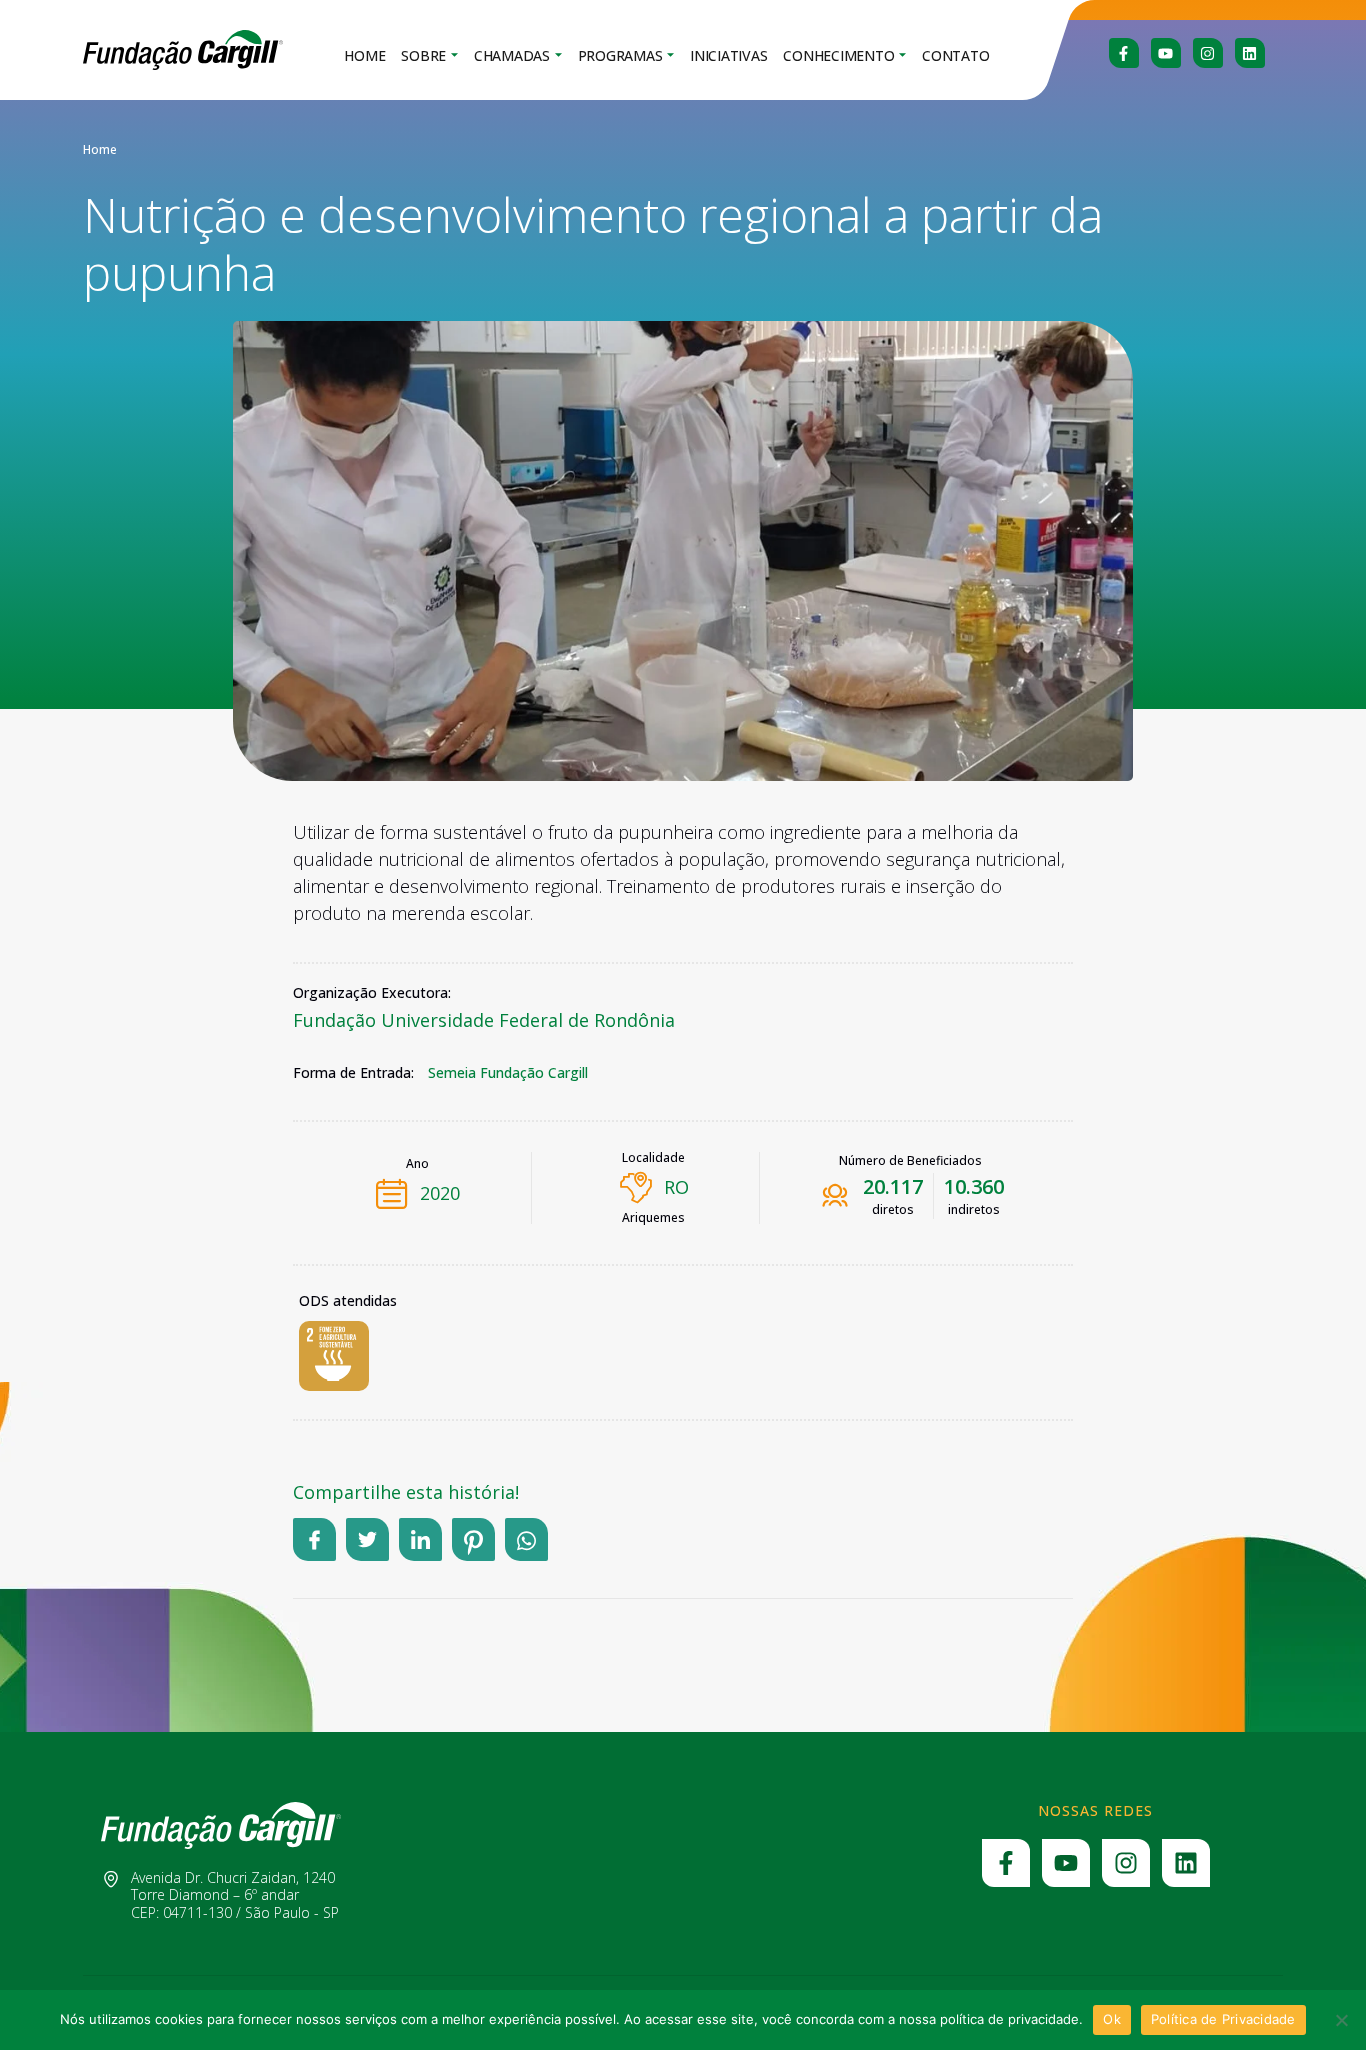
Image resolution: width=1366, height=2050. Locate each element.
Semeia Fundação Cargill (508, 1073)
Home (364, 55)
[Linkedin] (1250, 53)
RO (676, 1187)
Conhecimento (838, 55)
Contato (955, 55)
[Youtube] (1166, 53)
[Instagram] (1208, 53)
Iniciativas (728, 55)
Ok (1112, 2019)
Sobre (423, 55)
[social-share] (314, 1539)
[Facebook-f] (1124, 53)
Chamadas (512, 55)
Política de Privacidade (1223, 2019)
